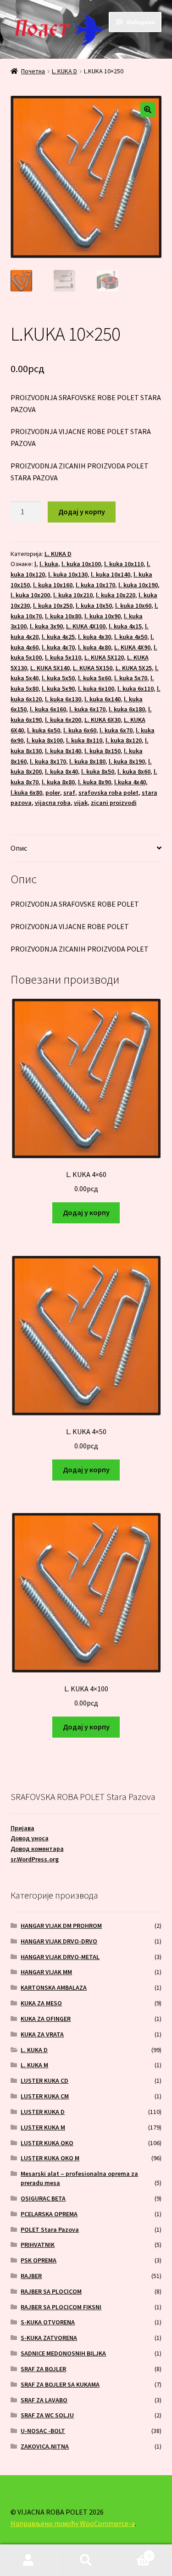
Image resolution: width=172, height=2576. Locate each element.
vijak (81, 803)
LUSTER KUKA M (43, 2127)
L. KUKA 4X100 (86, 626)
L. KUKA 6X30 (103, 720)
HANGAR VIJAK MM (46, 1972)
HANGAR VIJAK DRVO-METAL (60, 1957)
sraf (69, 793)
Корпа (133, 2552)
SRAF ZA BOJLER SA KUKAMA (60, 2384)
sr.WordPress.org (35, 1859)
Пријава (22, 1828)
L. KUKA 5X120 (104, 657)
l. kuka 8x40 (61, 771)
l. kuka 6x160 (48, 709)
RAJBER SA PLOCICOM (51, 2291)
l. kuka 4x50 (131, 637)
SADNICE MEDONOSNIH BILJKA (63, 2353)
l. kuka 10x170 (95, 585)
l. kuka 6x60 (80, 730)
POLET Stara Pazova (50, 2229)
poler (53, 793)
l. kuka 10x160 (53, 585)
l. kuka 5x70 (131, 678)
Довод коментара (37, 1849)
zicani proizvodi (114, 803)
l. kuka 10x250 (53, 605)
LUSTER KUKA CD (44, 2081)
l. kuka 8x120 (124, 740)
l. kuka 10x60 (133, 605)
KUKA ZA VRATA (42, 2034)
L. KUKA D (64, 71)
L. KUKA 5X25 (134, 668)
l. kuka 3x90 (46, 626)
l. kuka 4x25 (58, 637)
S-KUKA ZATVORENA (49, 2338)
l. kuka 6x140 (103, 699)
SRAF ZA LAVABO (44, 2400)
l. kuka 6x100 (96, 688)
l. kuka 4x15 (125, 626)
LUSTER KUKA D (43, 2112)
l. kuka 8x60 (134, 771)
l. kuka (49, 564)
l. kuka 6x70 (116, 730)
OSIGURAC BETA (43, 2198)
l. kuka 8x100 (45, 740)
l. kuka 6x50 (44, 730)
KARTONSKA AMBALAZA (54, 1987)
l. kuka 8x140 (63, 751)
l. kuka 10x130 (68, 574)
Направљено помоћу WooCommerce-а (73, 2523)
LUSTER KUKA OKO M (50, 2158)
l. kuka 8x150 (103, 751)
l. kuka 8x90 (94, 782)
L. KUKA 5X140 (50, 668)
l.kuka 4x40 (130, 782)
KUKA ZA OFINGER (46, 2019)
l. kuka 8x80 (58, 782)
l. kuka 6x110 (136, 688)
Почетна (33, 71)
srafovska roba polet (108, 793)
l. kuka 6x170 (87, 709)
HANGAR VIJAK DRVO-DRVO (59, 1941)
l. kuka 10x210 (73, 595)
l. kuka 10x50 (94, 605)
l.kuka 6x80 (26, 793)
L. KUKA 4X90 (132, 647)
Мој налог (29, 2560)
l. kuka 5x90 (58, 688)
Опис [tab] (19, 848)
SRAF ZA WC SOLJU (47, 2415)
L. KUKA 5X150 (93, 668)
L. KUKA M (34, 2065)
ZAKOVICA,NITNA (45, 2446)
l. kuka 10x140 (111, 574)
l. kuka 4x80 (94, 647)
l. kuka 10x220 (116, 595)
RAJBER (31, 2276)
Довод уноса (30, 1838)
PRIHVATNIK (38, 2245)
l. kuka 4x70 (58, 647)
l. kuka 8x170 (48, 761)
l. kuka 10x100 (81, 564)
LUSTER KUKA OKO (47, 2143)
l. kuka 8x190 (127, 761)
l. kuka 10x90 (103, 616)
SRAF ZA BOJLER (43, 2369)
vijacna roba (53, 803)
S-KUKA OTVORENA (48, 2322)
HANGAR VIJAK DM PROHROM (61, 1926)
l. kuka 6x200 (63, 720)
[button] (148, 110)
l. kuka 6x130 (63, 699)
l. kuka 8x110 (84, 740)
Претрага (86, 2560)
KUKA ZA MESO (41, 2003)
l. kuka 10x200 (30, 595)
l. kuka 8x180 (87, 761)
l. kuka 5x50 (58, 678)
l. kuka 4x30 (94, 637)
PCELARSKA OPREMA (49, 2214)
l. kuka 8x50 (98, 771)
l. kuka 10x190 (138, 585)
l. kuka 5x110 (63, 657)
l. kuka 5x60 (94, 678)
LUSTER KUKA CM (45, 2096)
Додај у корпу (82, 512)
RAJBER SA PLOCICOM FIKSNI (61, 2307)
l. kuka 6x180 (127, 709)
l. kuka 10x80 (63, 616)
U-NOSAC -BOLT (43, 2431)
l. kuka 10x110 (124, 564)
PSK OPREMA (39, 2260)
